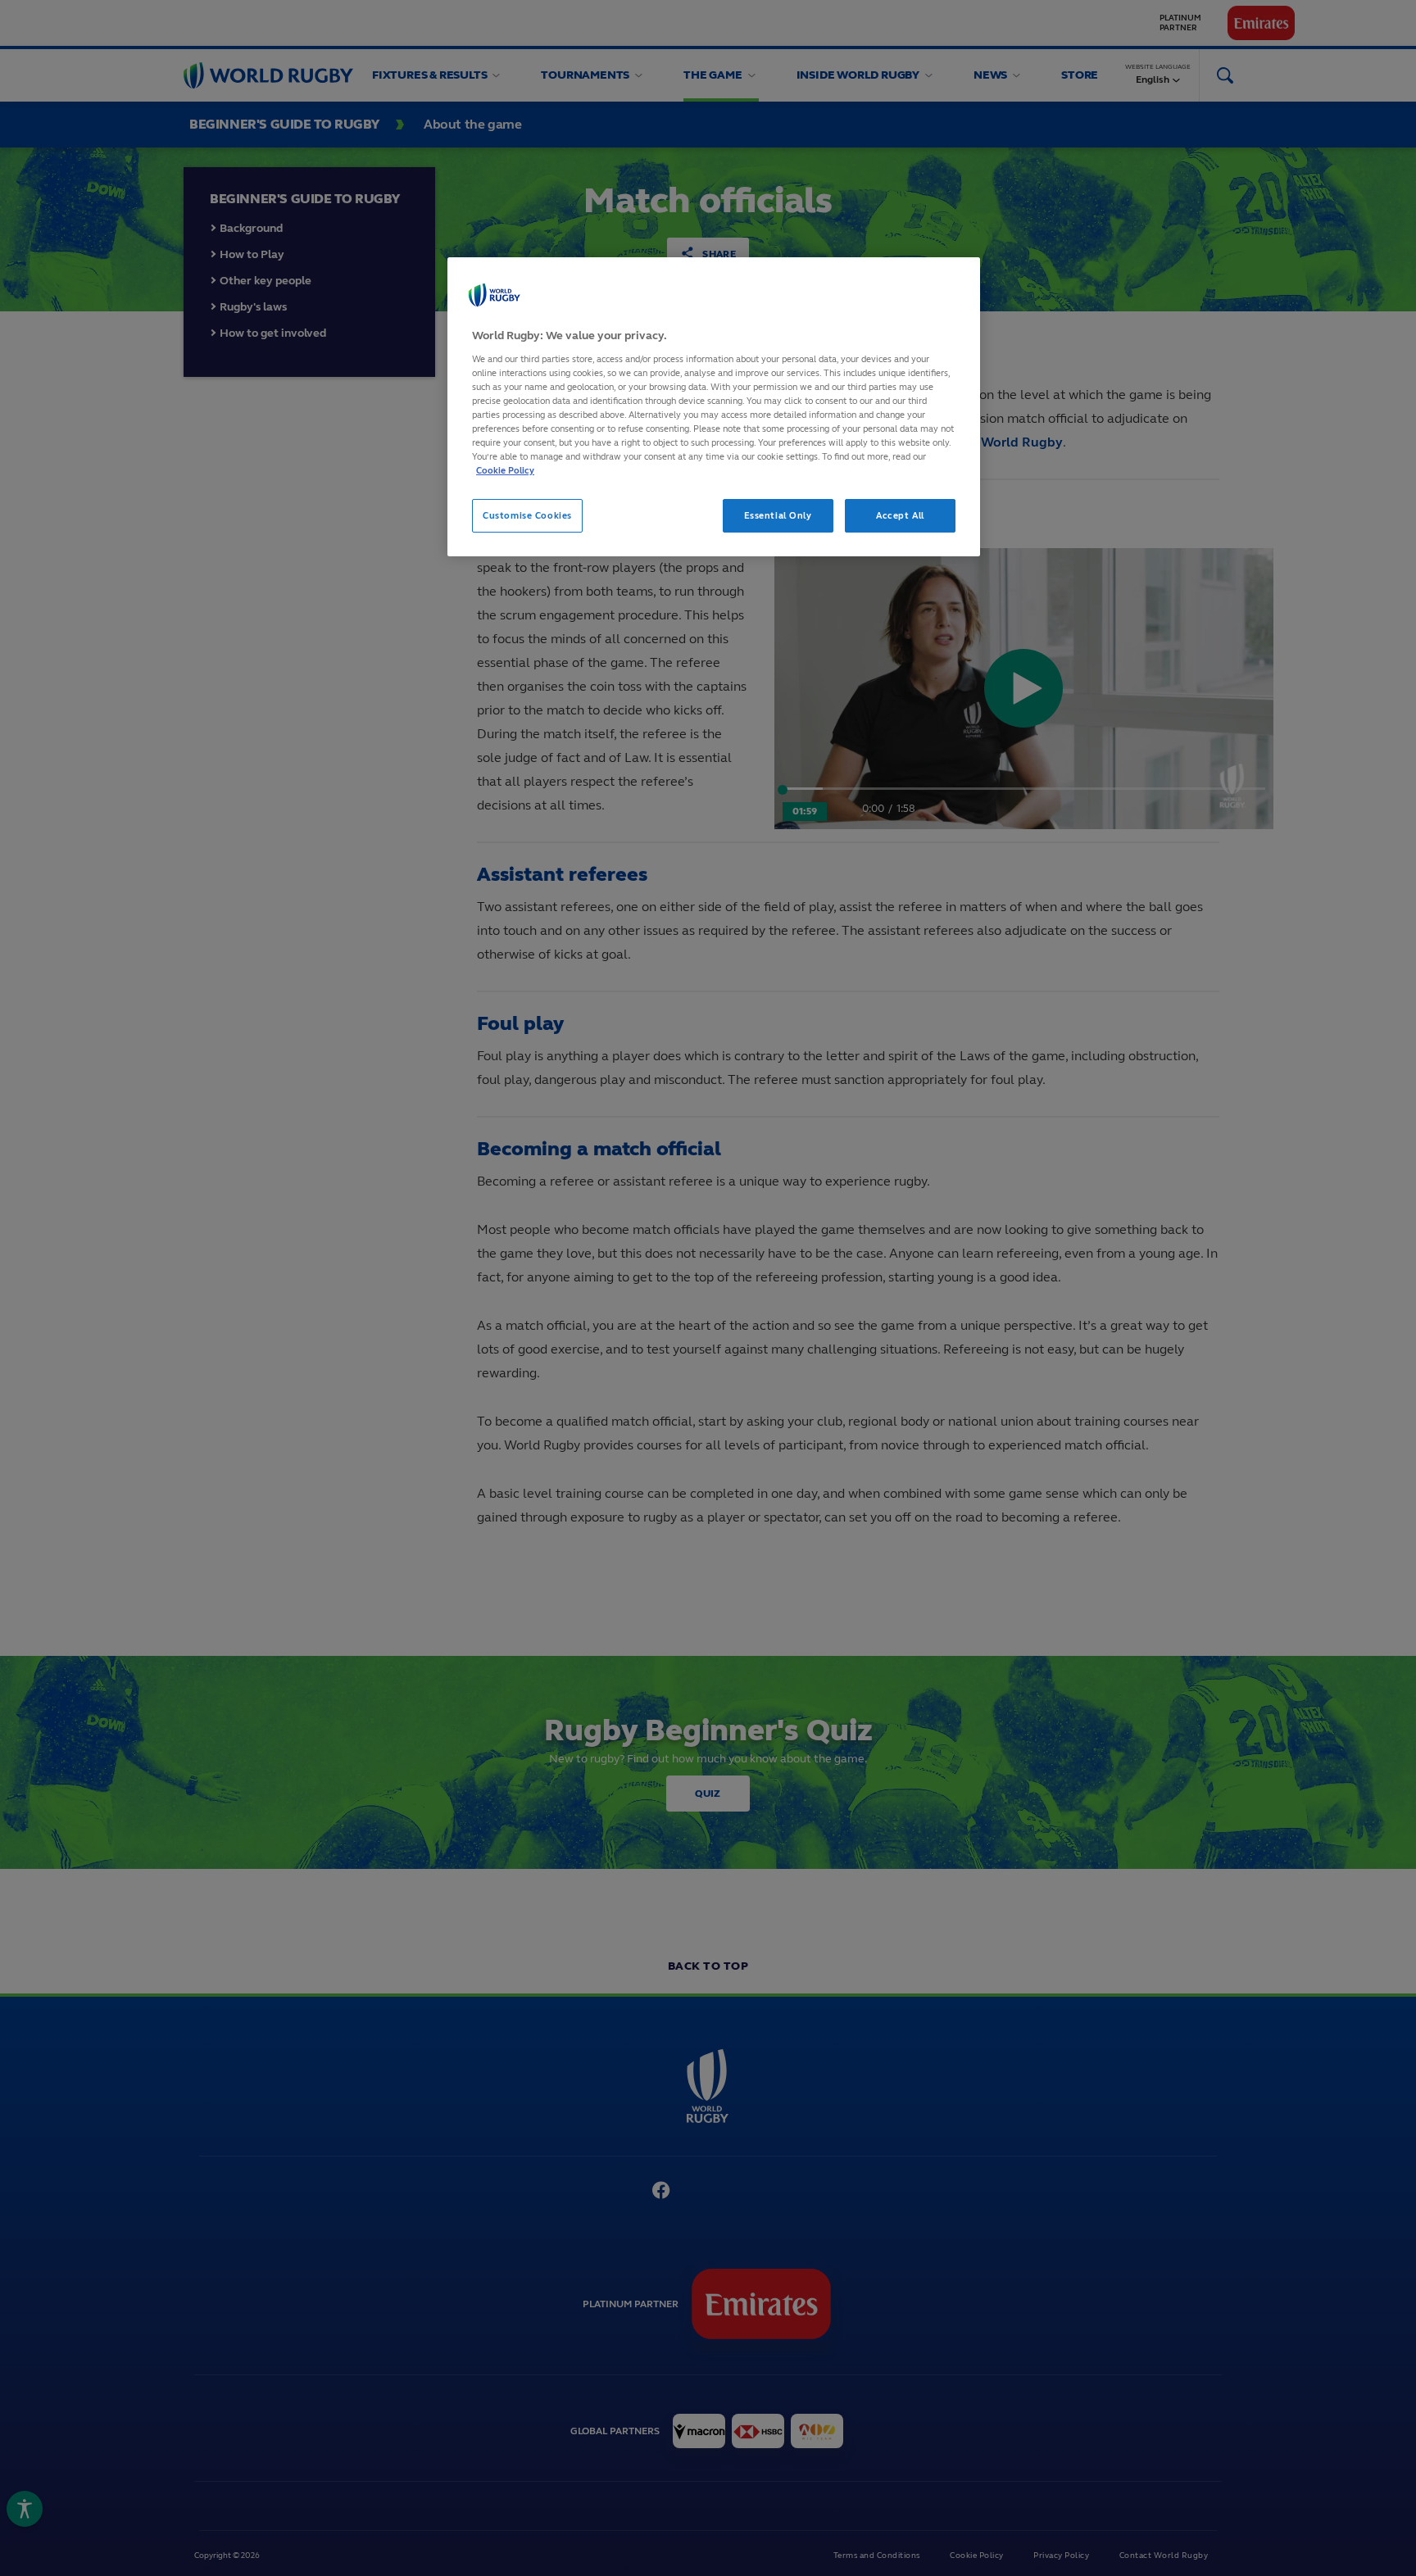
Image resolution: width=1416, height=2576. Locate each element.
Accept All (900, 515)
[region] (714, 407)
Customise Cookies (527, 515)
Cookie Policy (505, 470)
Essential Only (778, 515)
